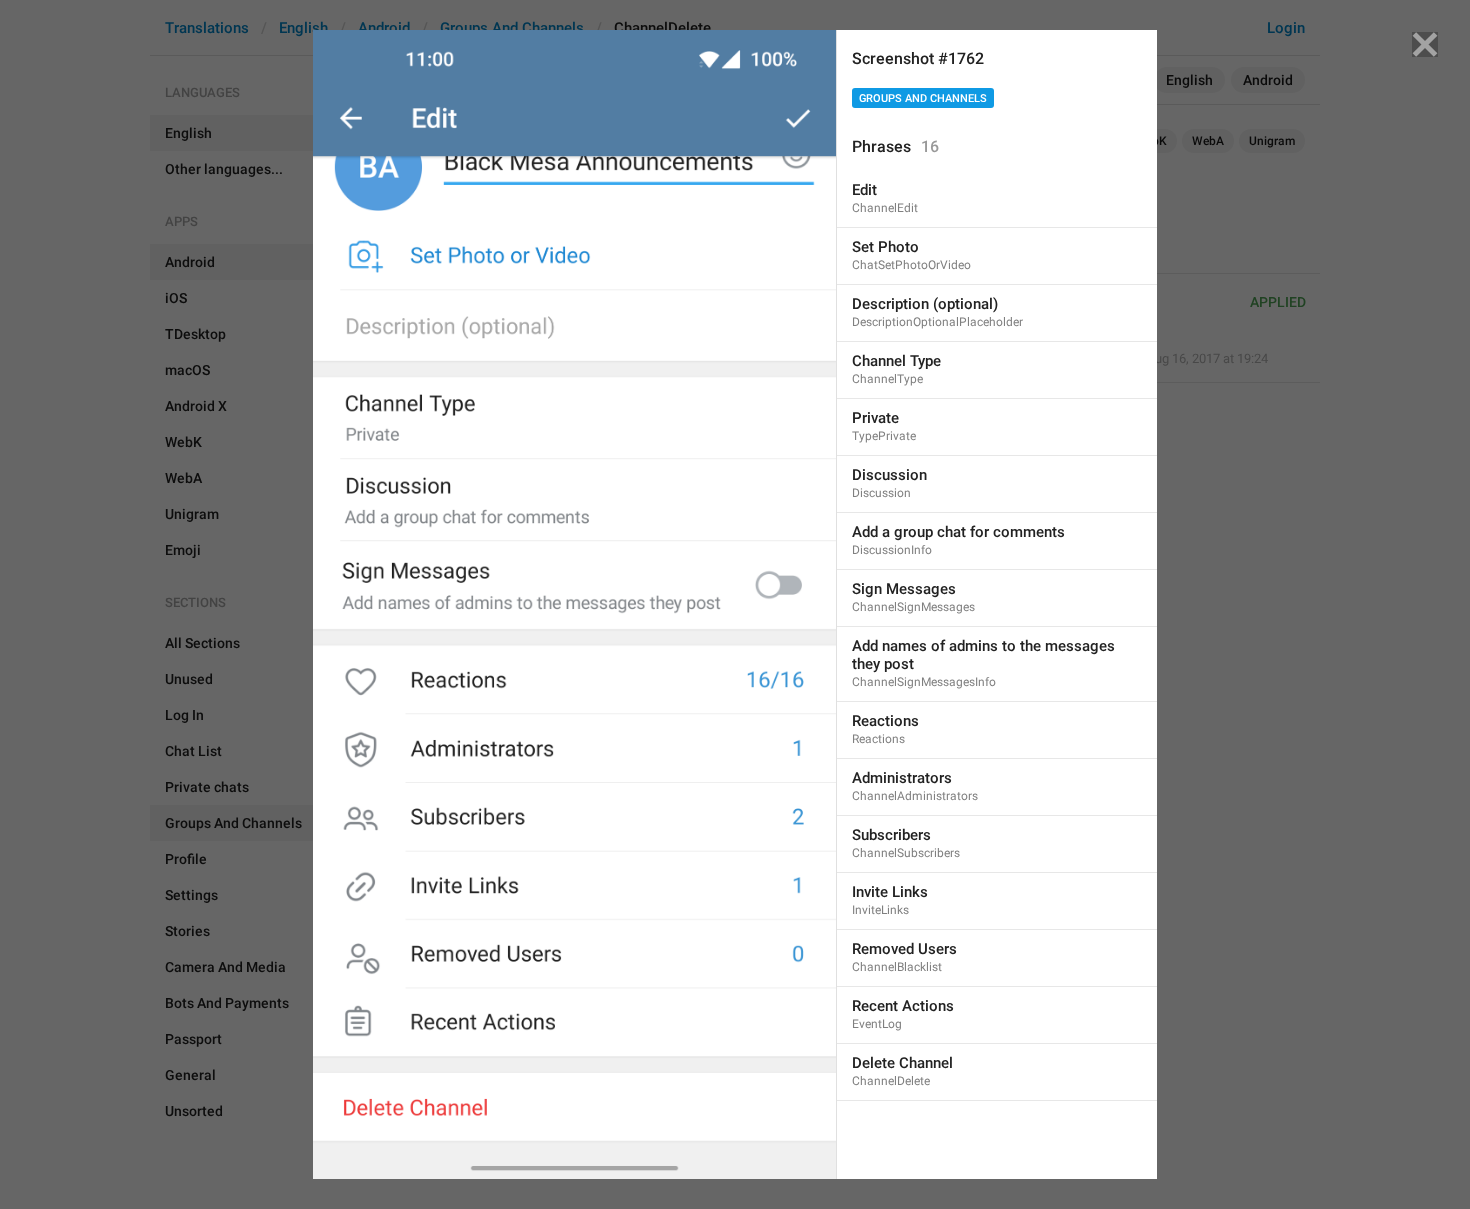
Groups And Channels (923, 98)
